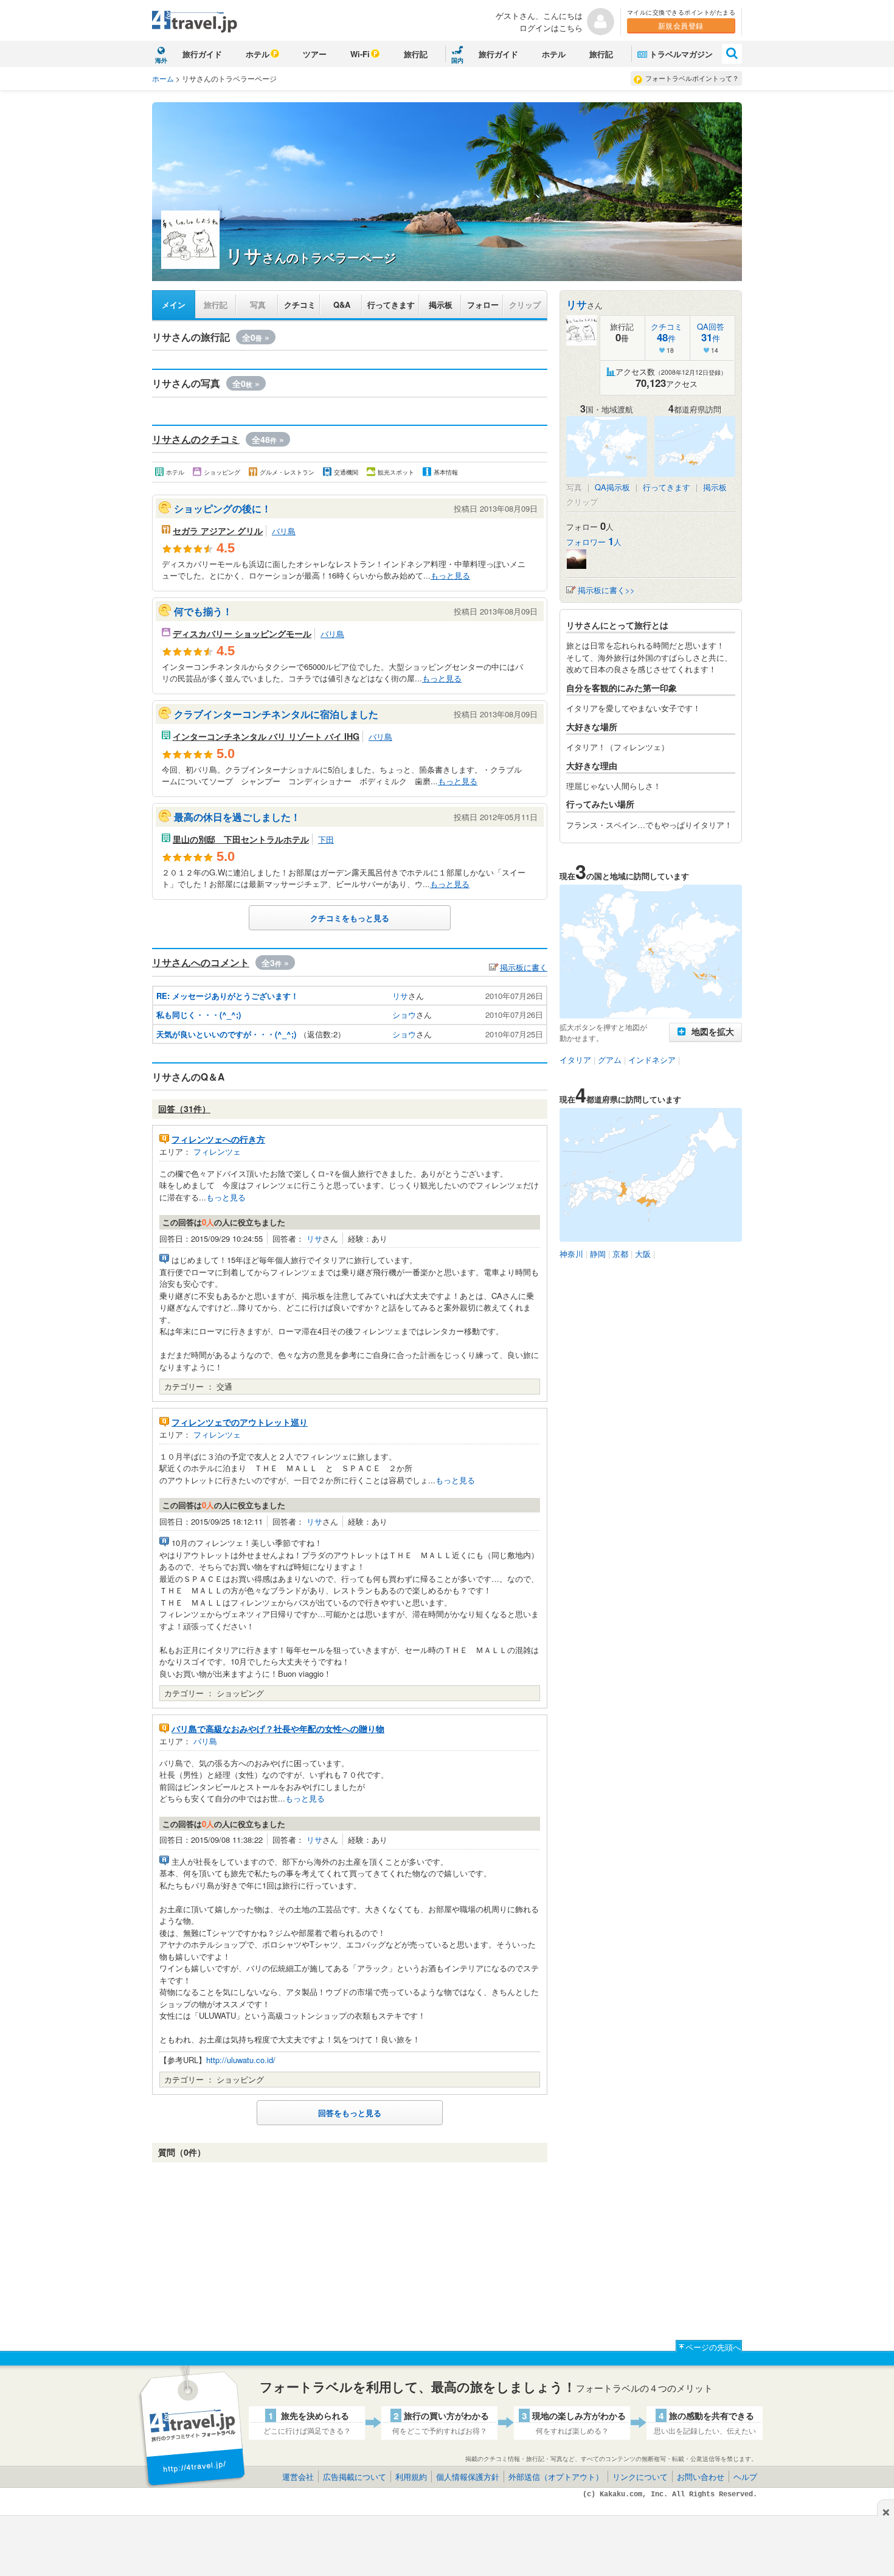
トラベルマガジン (681, 54)
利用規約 (411, 2477)
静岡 (598, 1254)
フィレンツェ (217, 1151)
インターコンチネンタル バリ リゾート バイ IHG (266, 736)
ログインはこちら (551, 28)
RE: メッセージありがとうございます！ (227, 996)
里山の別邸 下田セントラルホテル (241, 839)
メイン (174, 305)
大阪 (643, 1254)
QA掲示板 (612, 487)
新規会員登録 (681, 25)
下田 (326, 839)
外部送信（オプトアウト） (556, 2477)
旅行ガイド (202, 54)
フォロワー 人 (594, 542)
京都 (620, 1254)
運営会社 (298, 2477)
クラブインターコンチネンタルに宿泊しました (276, 714)
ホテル (258, 54)
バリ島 (284, 531)
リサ (400, 996)
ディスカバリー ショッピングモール (242, 633)
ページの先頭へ (713, 2347)
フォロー (483, 305)
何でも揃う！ (203, 611)
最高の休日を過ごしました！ (237, 817)
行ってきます (391, 305)
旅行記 (416, 54)
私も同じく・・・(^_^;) (199, 1015)
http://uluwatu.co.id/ (241, 2060)
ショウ (404, 1015)
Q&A (342, 305)
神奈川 (571, 1254)
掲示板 (441, 305)
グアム (610, 1060)
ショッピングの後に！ (223, 508)
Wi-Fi (360, 54)
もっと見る (450, 575)
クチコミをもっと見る (350, 918)
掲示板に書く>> (606, 590)
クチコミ (300, 305)
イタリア (575, 1060)
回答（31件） (184, 1109)
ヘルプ (745, 2477)
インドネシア (652, 1060)
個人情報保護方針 (468, 2477)
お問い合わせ (701, 2477)
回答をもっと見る (350, 2113)
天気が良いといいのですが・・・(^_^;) (226, 1034)
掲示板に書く (524, 967)
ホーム (163, 78)
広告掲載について (355, 2477)
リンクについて (640, 2477)
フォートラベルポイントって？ (692, 78)
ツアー (315, 54)
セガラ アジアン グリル (218, 531)
